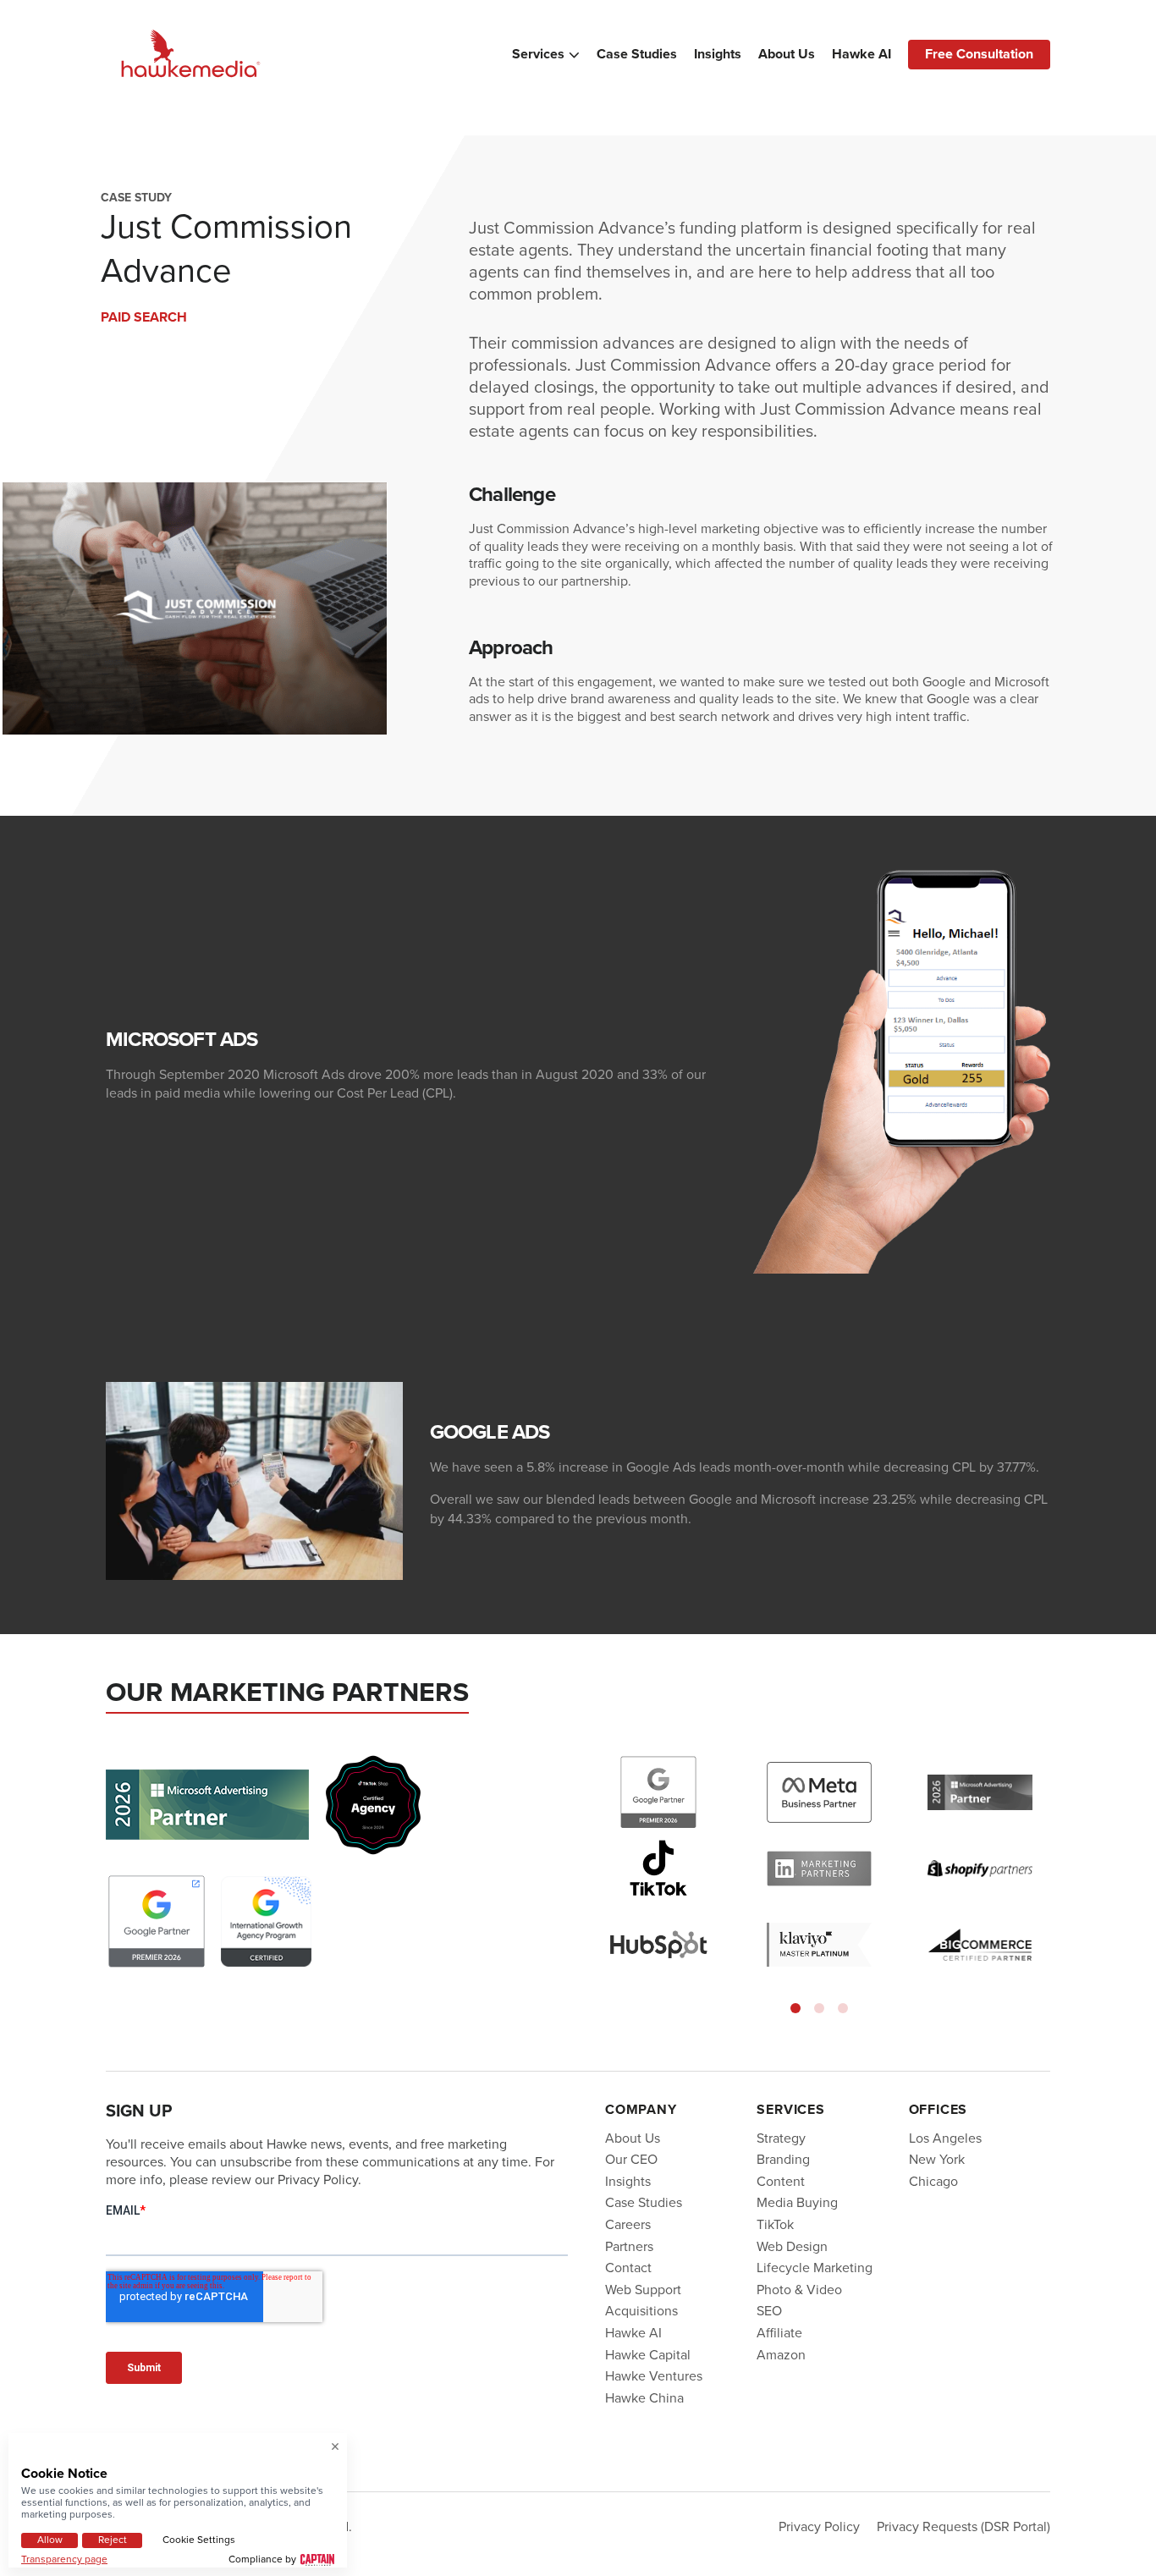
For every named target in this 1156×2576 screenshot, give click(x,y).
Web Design (792, 2246)
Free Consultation (979, 54)
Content (781, 2181)
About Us (787, 54)
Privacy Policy (819, 2526)
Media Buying (797, 2202)
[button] (795, 2008)
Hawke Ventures (654, 2376)
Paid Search (144, 317)
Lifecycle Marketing (815, 2268)
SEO (769, 2311)
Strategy (781, 2138)
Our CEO (631, 2159)
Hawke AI (861, 54)
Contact (628, 2268)
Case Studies (637, 54)
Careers (628, 2224)
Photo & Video (799, 2290)
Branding (783, 2159)
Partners (629, 2246)
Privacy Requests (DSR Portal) (963, 2526)
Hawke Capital (648, 2355)
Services (538, 54)
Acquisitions (641, 2311)
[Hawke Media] (190, 55)
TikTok (775, 2224)
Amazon (781, 2355)
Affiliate (779, 2333)
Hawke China (644, 2398)
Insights (718, 54)
